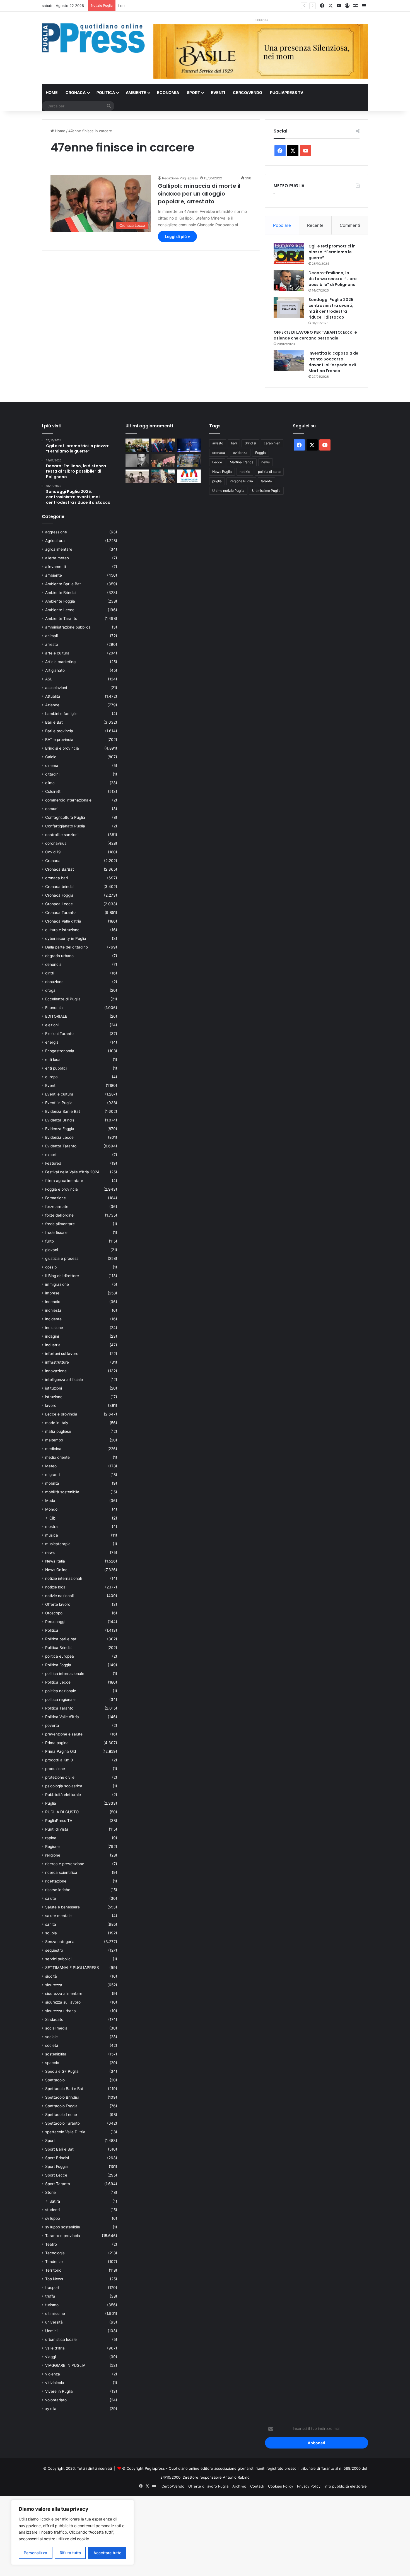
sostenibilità (56, 2054)
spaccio (52, 2063)
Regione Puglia (241, 481)
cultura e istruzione (62, 930)
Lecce (217, 462)
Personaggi (55, 1622)
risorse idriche (58, 1890)
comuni (52, 809)
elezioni (52, 1025)
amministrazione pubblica (68, 627)
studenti (52, 2210)
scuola (51, 1933)
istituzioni (54, 1388)
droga (50, 990)
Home (52, 92)
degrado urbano (59, 956)
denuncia (53, 964)
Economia (168, 92)
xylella (51, 2409)
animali (51, 636)
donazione (54, 982)
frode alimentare (60, 1224)
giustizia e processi (62, 1258)
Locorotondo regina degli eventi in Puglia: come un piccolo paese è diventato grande (192, 6)
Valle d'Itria (55, 2348)
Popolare (282, 225)
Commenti (350, 225)
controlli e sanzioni (62, 835)
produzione (55, 1769)
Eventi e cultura (59, 1094)
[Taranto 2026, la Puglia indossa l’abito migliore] (189, 476)
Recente (315, 225)
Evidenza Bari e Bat (63, 1111)
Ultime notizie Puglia (228, 491)
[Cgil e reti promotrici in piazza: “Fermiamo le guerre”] (289, 254)
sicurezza (54, 1985)
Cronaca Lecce (59, 904)
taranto (266, 481)
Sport (193, 92)
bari (234, 443)
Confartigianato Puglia (65, 826)
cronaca (219, 453)
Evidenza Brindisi (60, 1120)
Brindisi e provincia (62, 748)
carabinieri (272, 443)
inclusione (54, 1328)
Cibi (53, 1518)
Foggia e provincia (61, 1189)
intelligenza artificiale (64, 1380)
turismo (52, 2305)
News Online (56, 1570)
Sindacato (54, 2019)
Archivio (239, 2486)
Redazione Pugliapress (180, 178)
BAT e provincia (59, 740)
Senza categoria (60, 1942)
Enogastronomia (60, 1051)
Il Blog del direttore (62, 1276)
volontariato (56, 2400)
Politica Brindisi (59, 1648)
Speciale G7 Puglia (62, 2071)
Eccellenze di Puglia (63, 999)
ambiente (54, 575)
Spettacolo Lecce (61, 2115)
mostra (51, 1527)
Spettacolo (55, 2080)
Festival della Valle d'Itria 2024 (72, 1172)
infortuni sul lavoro (62, 1354)
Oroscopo (54, 1613)
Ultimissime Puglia (266, 491)
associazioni (56, 688)
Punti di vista (57, 1829)
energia (52, 1042)
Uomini (51, 2331)
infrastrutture (57, 1362)
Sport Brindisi (57, 2158)
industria (53, 1345)
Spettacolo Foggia (61, 2106)
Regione (52, 1846)
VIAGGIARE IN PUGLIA (65, 2365)
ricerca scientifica (61, 1872)
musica (52, 1535)
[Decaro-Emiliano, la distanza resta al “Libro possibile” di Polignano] (289, 281)
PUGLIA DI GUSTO (62, 1812)
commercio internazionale (68, 800)
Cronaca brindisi (60, 887)
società (52, 2045)
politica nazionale (61, 1691)
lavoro (51, 1405)
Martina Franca (242, 462)
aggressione (56, 532)
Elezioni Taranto (59, 1034)
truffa (50, 2296)
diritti (50, 973)
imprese (52, 1293)
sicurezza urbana (61, 2011)
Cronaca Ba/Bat (60, 869)
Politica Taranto (59, 1708)
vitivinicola (55, 2383)
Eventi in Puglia (59, 1103)
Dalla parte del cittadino (67, 947)
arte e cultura (57, 653)
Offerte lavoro (58, 1604)
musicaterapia (58, 1544)
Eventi (218, 92)
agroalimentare (59, 549)
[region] (73, 2532)
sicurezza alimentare (64, 1994)
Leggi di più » (177, 236)
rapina (51, 1838)
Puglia (51, 1803)
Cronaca (76, 92)
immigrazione (57, 1284)
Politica (106, 92)
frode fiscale (56, 1232)
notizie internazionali (63, 1578)
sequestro (54, 1950)
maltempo (54, 1440)
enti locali (54, 1060)
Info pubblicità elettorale (346, 2486)
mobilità (52, 1483)
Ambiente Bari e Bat (63, 584)
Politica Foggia (58, 1665)
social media (56, 2028)
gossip (51, 1267)
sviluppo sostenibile (63, 2227)
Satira (55, 2201)
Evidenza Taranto (61, 1146)
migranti (52, 1475)
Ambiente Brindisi (61, 593)
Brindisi (250, 443)
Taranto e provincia (63, 2236)
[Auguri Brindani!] (137, 476)
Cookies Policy (281, 2486)
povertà (52, 1725)
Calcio (51, 757)
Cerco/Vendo (248, 92)
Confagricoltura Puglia (65, 817)
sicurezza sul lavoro (63, 2002)
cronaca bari (56, 878)
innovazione (56, 1371)
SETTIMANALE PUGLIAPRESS (72, 1968)
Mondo (51, 1509)
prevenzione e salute (64, 1734)
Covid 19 (53, 852)
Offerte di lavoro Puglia (208, 2486)
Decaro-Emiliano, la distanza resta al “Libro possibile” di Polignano (333, 279)
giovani (52, 1250)
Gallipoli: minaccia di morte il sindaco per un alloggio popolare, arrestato (199, 194)
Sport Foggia (56, 2166)
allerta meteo (57, 558)
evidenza (240, 453)
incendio (53, 1302)
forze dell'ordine (59, 1215)
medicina (53, 1449)
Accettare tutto (107, 2553)
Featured (53, 1163)
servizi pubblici (58, 1959)
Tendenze (54, 2262)
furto (50, 1241)
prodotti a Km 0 (59, 1760)
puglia (217, 481)
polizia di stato (269, 472)
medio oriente (57, 1457)
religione (53, 1855)
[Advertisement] (167, 2535)
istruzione (54, 1397)
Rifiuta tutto (70, 2553)
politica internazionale (65, 1674)
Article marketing (60, 662)
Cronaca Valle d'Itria (63, 921)
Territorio (53, 2270)
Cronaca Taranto (60, 913)
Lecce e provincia (61, 1414)
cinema (52, 765)
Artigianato (55, 670)
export (51, 1155)
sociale (51, 2037)
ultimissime (55, 2313)
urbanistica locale (61, 2339)
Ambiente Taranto (61, 618)
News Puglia (222, 472)
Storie (50, 2192)
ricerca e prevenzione (65, 1864)
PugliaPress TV (287, 92)
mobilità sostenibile (62, 1492)
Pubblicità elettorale (63, 1795)
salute (51, 1898)
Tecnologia (55, 2253)
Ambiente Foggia (60, 601)
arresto (52, 644)
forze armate (57, 1207)
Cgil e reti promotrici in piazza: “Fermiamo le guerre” (332, 252)
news (50, 1552)
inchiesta (53, 1310)
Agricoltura (55, 541)
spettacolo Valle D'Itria (65, 2132)
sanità (51, 1924)
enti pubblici (56, 1068)
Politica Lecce (58, 1682)
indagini (52, 1336)
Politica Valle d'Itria (62, 1717)
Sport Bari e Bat (59, 2149)
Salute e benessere (62, 1907)
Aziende (52, 705)
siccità (51, 1976)
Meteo (51, 1466)
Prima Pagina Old (61, 1751)
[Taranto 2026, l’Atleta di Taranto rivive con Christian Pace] (189, 445)
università (54, 2322)
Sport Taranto (58, 2184)
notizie (245, 472)
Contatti (257, 2486)
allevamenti (56, 567)
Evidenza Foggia (60, 1129)
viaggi (50, 2357)
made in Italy (57, 1423)
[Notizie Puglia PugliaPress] (93, 38)
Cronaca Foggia (59, 895)
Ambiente (136, 92)
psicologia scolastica (64, 1786)
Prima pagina (57, 1743)
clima (50, 783)
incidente (53, 1319)
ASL (49, 679)
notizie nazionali (59, 1596)
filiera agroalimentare (64, 1181)
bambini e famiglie (61, 714)
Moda (50, 1501)
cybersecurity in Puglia (66, 938)
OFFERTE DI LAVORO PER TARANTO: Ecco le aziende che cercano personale (315, 335)
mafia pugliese (58, 1431)
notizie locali (56, 1587)
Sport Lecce (56, 2175)
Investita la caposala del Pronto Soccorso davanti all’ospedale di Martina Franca (334, 362)
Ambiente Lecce (60, 610)
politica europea (60, 1656)
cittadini (52, 774)
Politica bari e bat (61, 1639)
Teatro (51, 2244)
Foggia (261, 453)
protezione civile (60, 1777)
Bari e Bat (54, 722)
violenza (53, 2374)
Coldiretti (53, 791)
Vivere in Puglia (59, 2391)
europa (51, 1077)
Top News (54, 2279)
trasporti (53, 2288)
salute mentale (58, 1916)
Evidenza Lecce (59, 1137)
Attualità (53, 696)
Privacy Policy (309, 2486)
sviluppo (53, 2218)
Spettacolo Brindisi (62, 2097)
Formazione (56, 1198)
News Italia (55, 1561)
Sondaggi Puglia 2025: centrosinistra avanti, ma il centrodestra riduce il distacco (331, 308)
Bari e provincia (59, 731)
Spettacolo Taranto (62, 2123)
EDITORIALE (56, 1016)
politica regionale (60, 1699)
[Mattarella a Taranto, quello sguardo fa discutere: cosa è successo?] (163, 445)
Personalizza (35, 2553)
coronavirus (56, 843)
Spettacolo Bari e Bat (64, 2089)
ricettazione (56, 1881)
